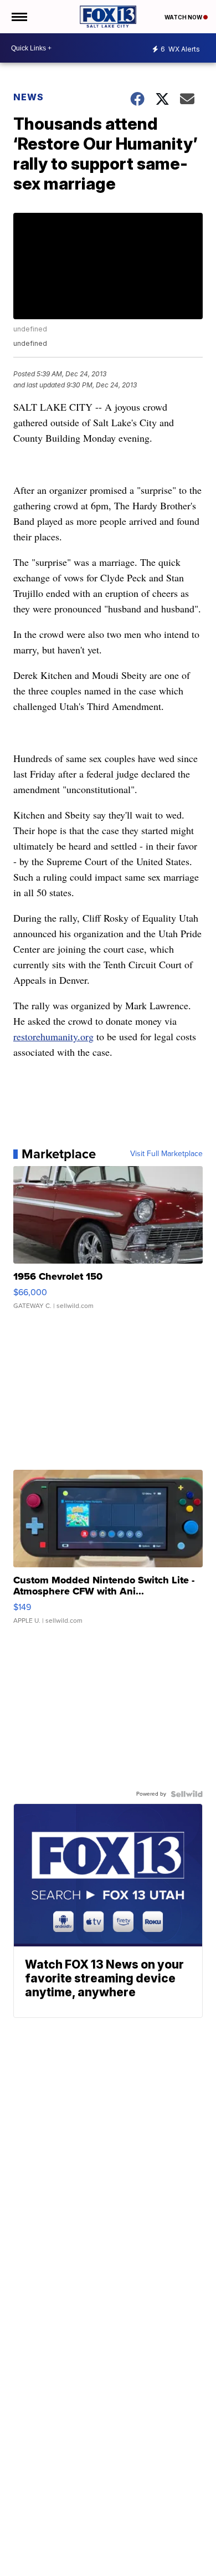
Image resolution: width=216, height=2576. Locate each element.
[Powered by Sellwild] (187, 1794)
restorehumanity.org (53, 1036)
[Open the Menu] (19, 17)
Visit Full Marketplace (166, 1154)
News (29, 97)
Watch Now (184, 17)
